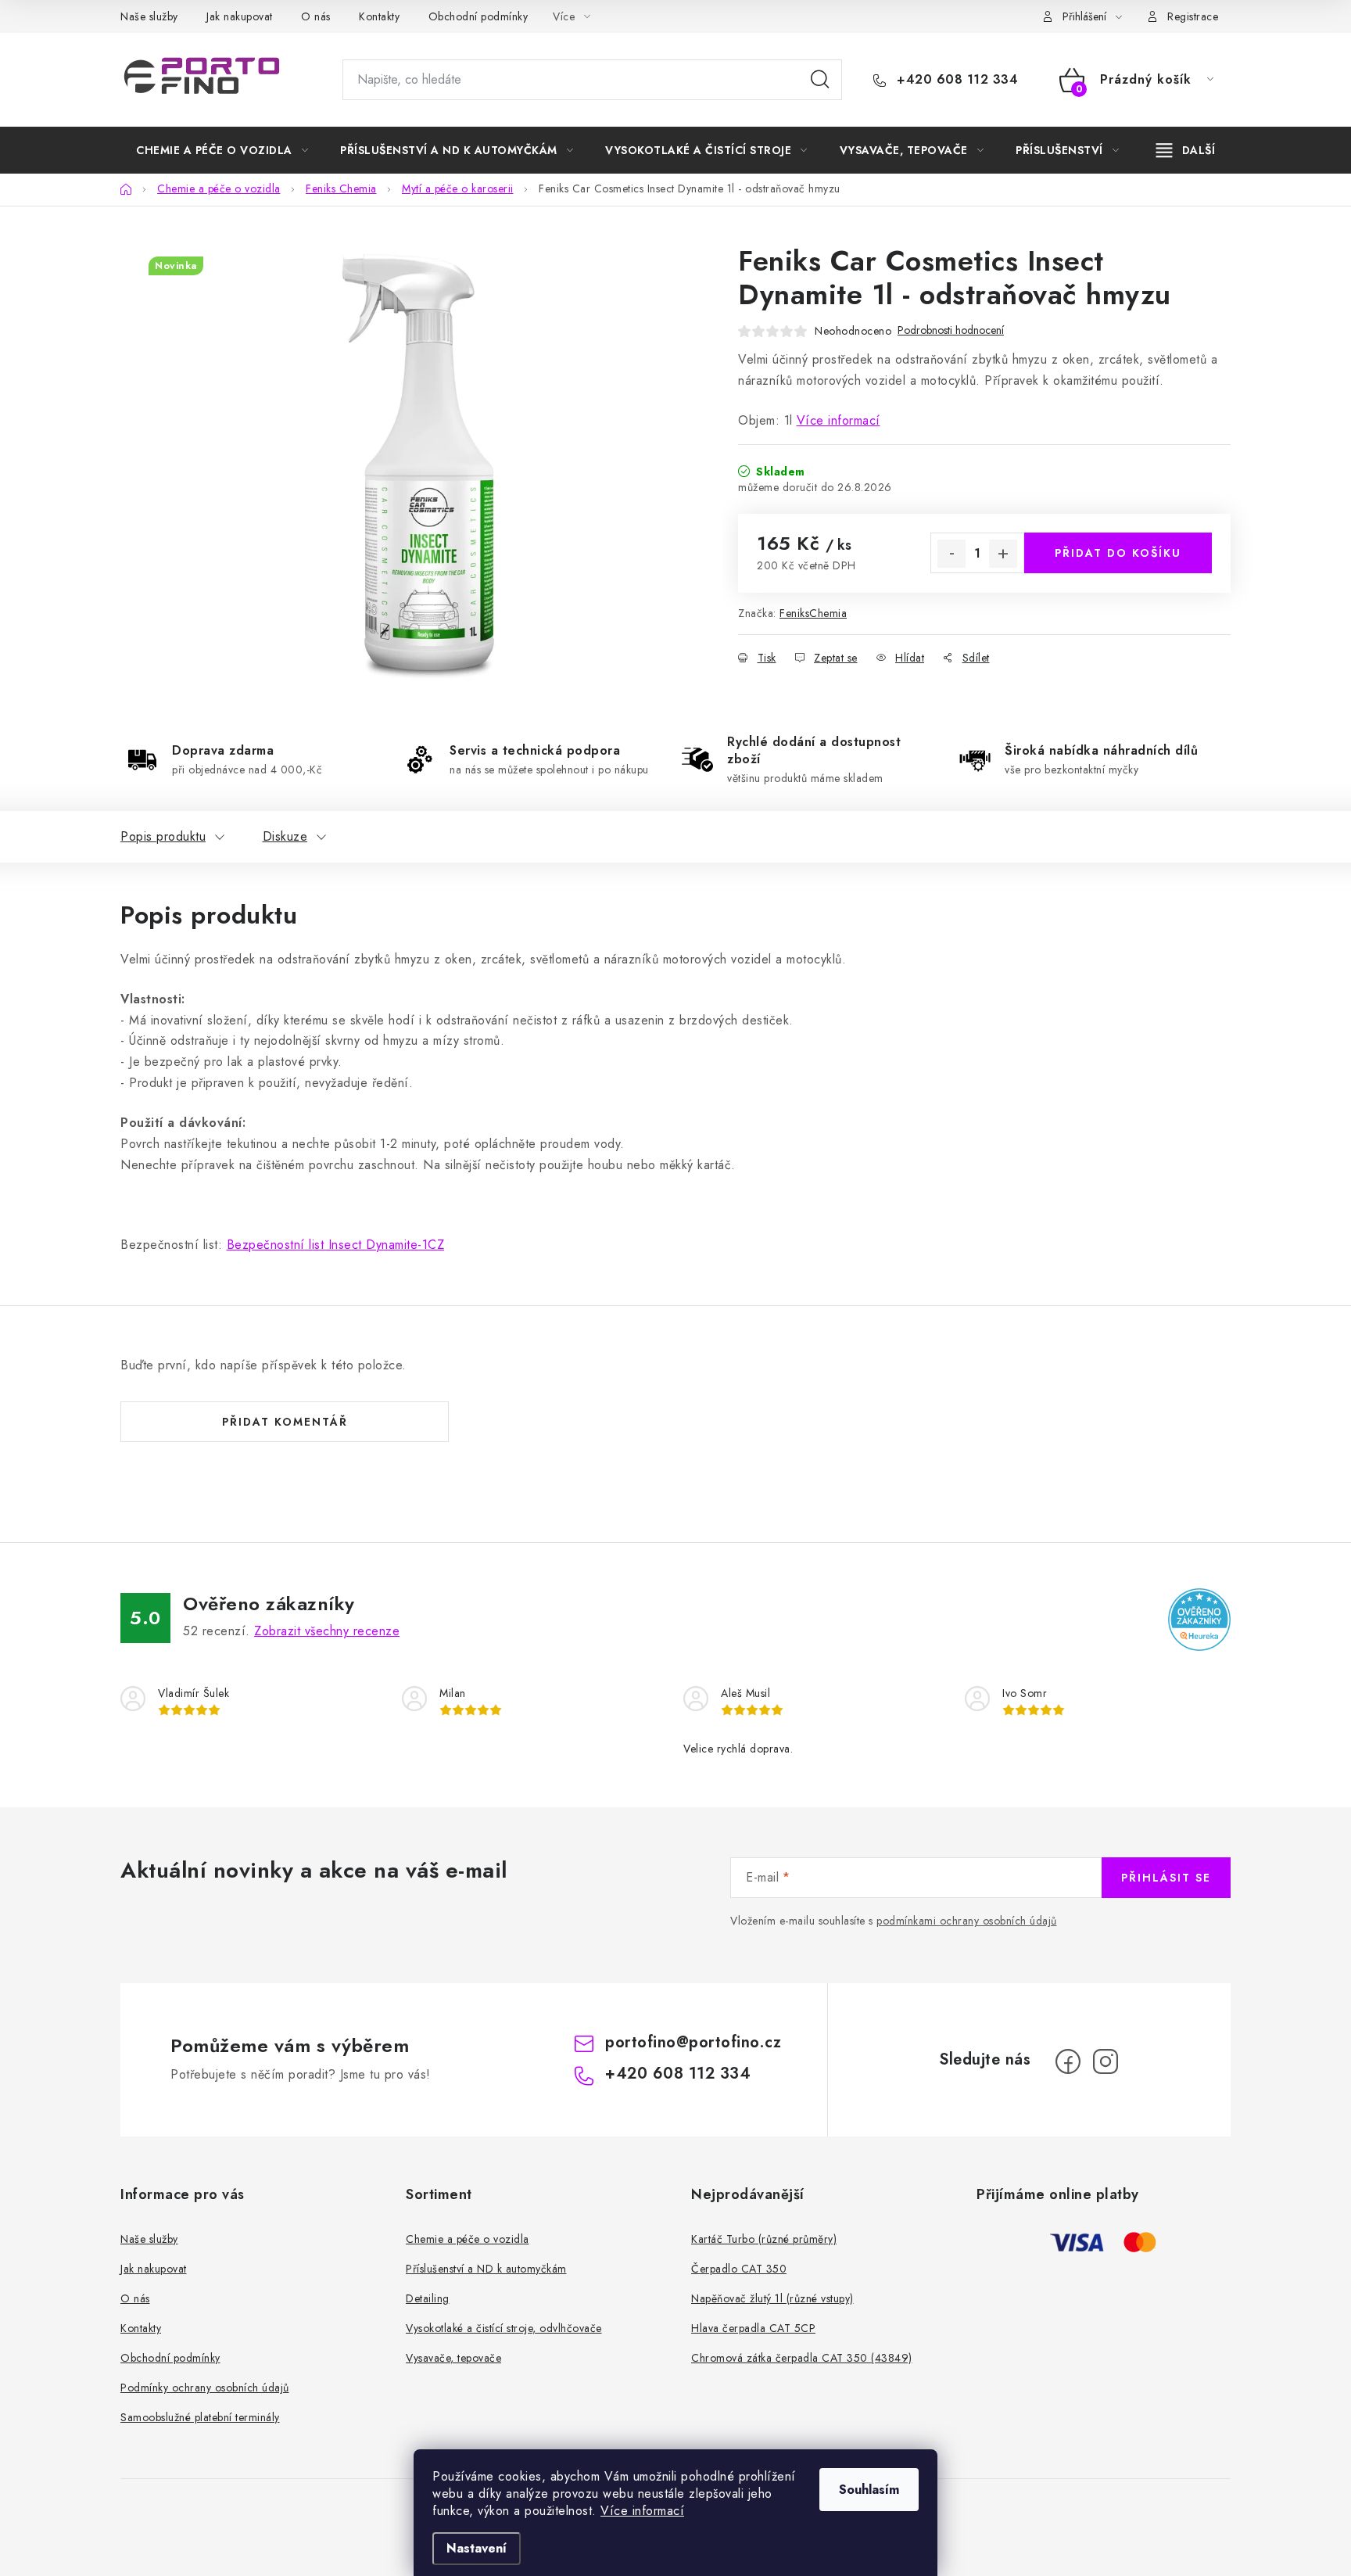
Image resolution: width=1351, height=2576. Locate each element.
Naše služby (149, 16)
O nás (316, 16)
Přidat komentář (285, 1422)
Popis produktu (163, 836)
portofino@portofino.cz (693, 2042)
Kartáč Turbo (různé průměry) (764, 2239)
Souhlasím (869, 2490)
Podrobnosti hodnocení (951, 330)
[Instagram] (1106, 2061)
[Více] (1186, 150)
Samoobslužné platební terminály (200, 2417)
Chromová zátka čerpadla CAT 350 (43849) (802, 2358)
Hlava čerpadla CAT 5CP (753, 2328)
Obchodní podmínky (478, 16)
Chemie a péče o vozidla (468, 2239)
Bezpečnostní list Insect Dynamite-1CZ (336, 1245)
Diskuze (285, 836)
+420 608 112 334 (955, 80)
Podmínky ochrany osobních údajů (205, 2388)
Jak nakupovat (240, 16)
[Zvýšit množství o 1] (1003, 554)
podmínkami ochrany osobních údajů (967, 1921)
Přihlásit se (1166, 1878)
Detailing (428, 2298)
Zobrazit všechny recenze (327, 1631)
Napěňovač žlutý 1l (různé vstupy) (772, 2298)
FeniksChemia (813, 613)
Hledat (820, 80)
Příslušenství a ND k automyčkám (486, 2269)
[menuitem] (222, 150)
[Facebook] (1068, 2061)
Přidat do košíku (1118, 553)
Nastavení (477, 2548)
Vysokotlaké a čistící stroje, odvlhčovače (504, 2328)
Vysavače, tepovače (453, 2358)
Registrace (1193, 16)
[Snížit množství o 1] (951, 554)
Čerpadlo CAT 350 (739, 2269)
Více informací (642, 2511)
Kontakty (379, 16)
